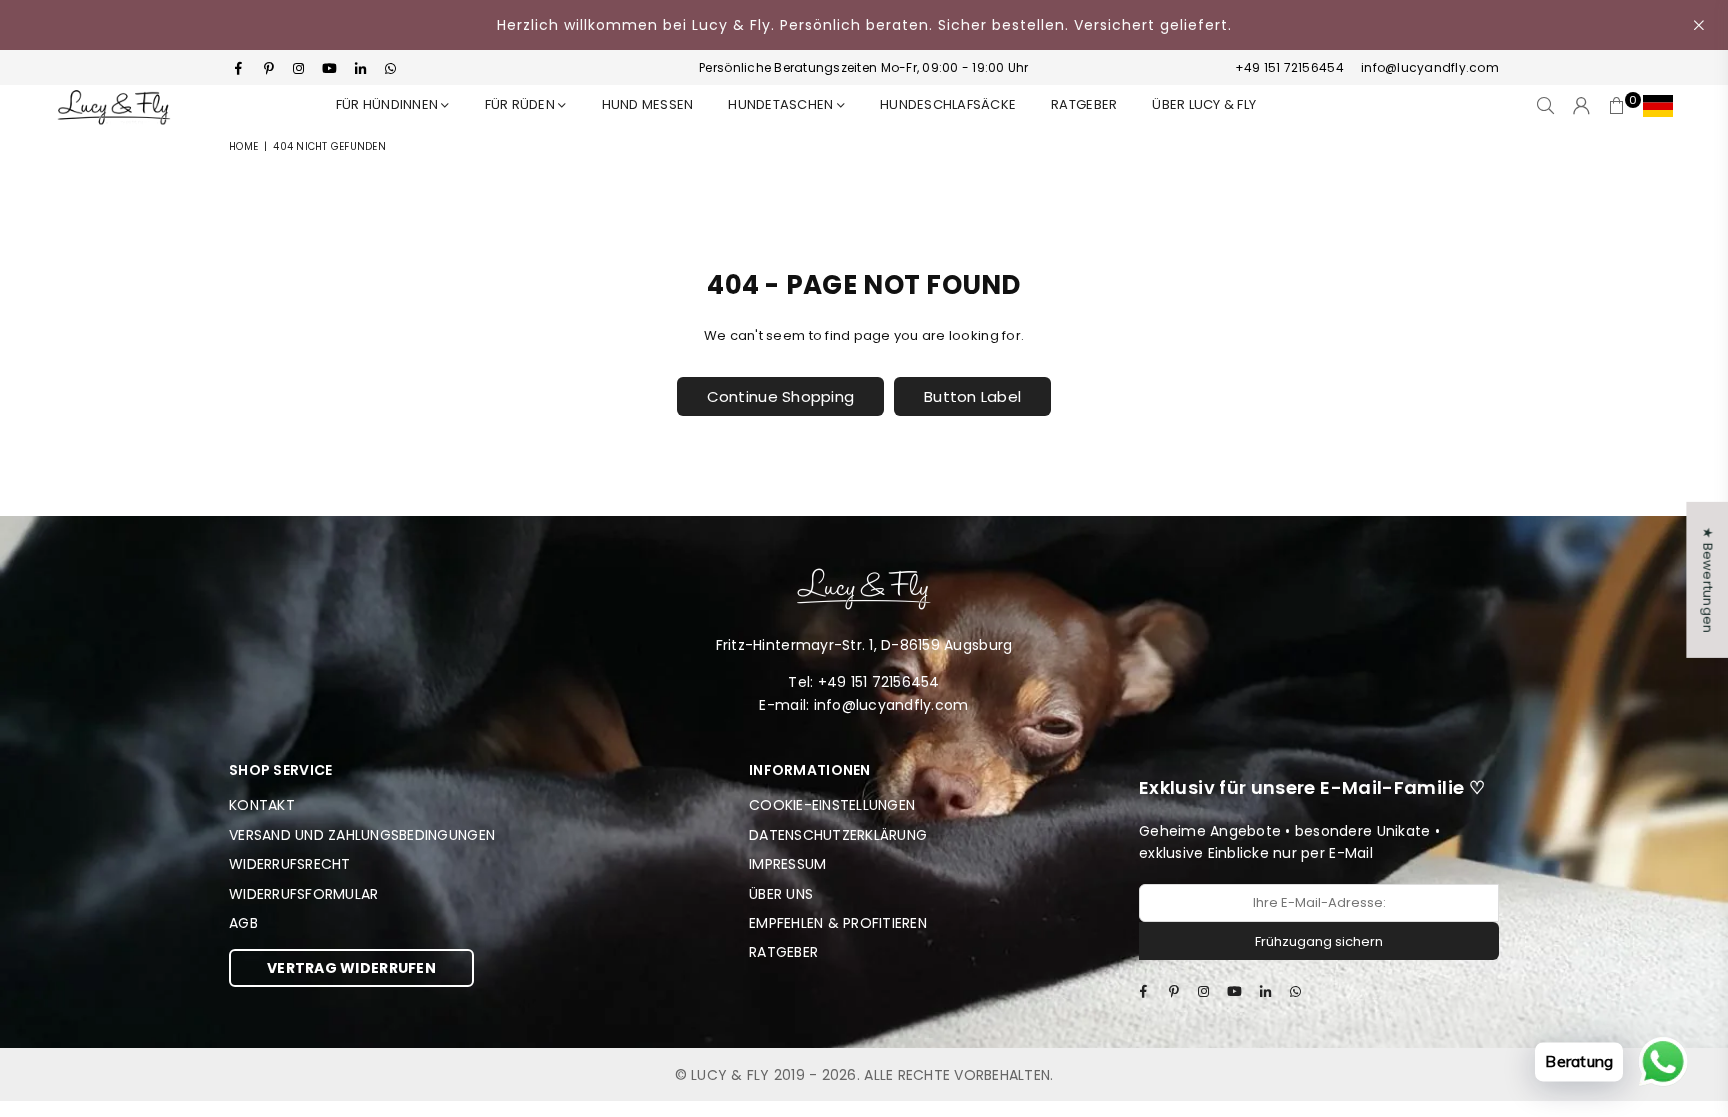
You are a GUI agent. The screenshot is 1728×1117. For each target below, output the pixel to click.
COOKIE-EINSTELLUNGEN (832, 805)
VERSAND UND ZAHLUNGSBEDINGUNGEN (362, 835)
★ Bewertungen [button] (1707, 579)
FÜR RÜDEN (522, 104)
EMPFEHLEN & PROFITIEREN (838, 923)
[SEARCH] (1545, 106)
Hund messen (648, 104)
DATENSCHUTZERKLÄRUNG (838, 835)
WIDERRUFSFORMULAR (303, 894)
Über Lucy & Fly (1204, 104)
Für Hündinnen (389, 104)
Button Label (972, 396)
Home (243, 146)
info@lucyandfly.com (1428, 67)
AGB (243, 923)
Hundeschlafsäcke (948, 104)
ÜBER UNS (781, 894)
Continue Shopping (780, 396)
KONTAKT (262, 805)
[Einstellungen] (1653, 106)
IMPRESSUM (787, 864)
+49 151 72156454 (1289, 67)
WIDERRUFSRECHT (290, 864)
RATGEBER (1084, 104)
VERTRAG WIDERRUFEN (351, 968)
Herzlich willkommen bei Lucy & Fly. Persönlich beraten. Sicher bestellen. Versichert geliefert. (864, 25)
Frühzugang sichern (1319, 941)
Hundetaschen (782, 104)
